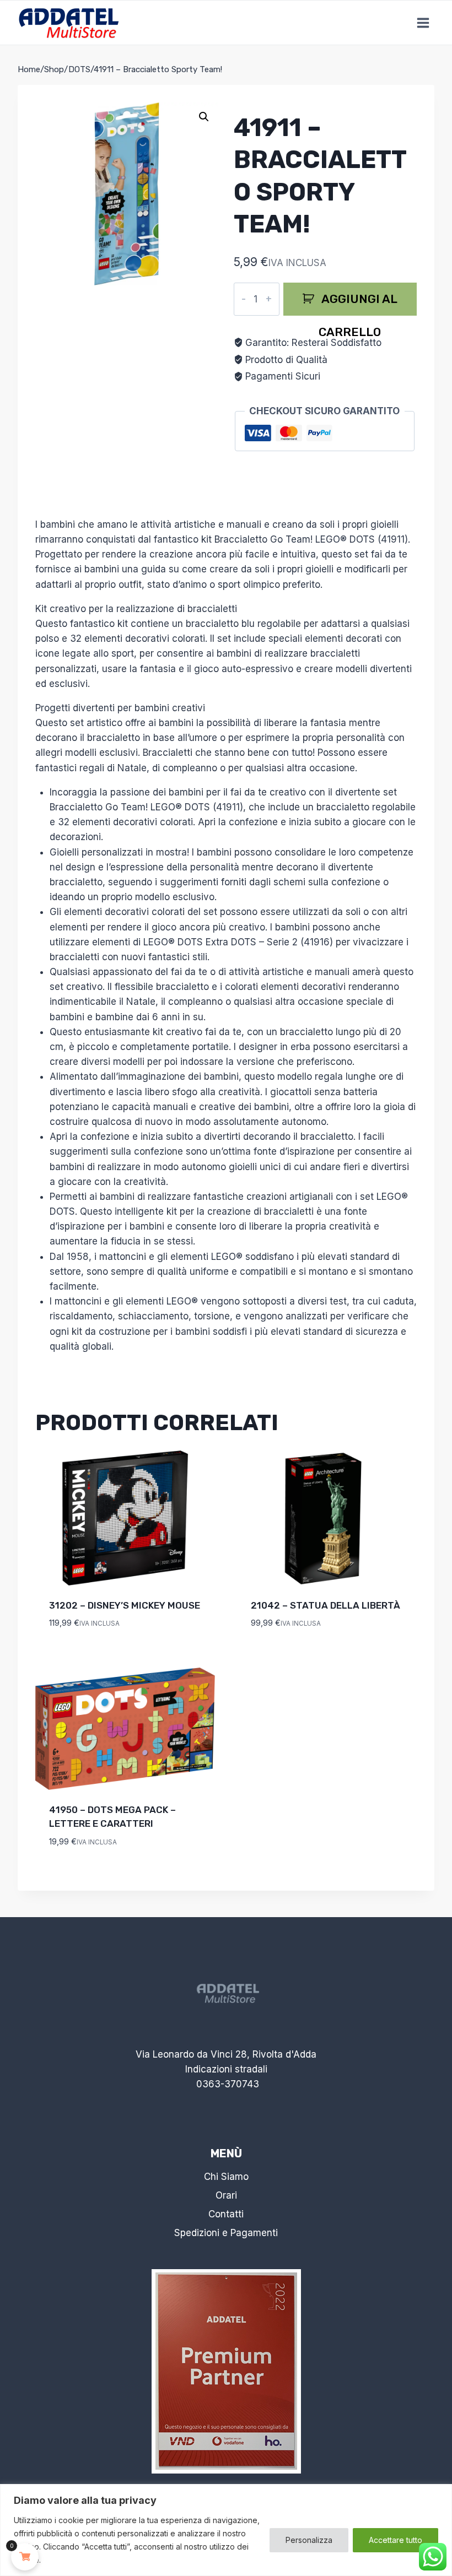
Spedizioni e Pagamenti (226, 2233)
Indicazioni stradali (226, 2069)
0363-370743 (228, 2084)
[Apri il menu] (423, 23)
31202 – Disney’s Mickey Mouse (125, 1605)
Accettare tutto (396, 2540)
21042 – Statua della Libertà (325, 1605)
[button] (204, 117)
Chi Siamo (226, 2177)
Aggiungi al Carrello (358, 304)
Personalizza (309, 2540)
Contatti (226, 2214)
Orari (226, 2195)
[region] (226, 2530)
